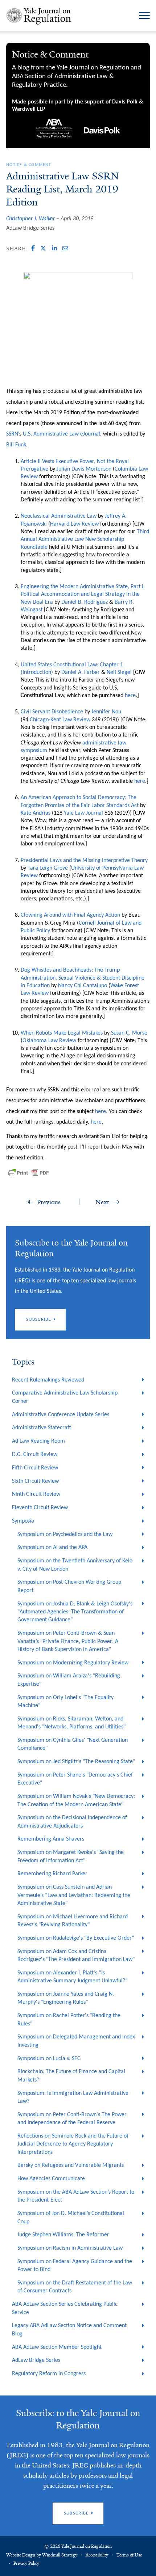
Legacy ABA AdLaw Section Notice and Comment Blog (69, 2330)
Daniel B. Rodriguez (85, 602)
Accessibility (97, 2555)
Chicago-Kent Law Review (60, 720)
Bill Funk (16, 445)
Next (102, 1202)
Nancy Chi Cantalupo (83, 986)
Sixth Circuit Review (35, 1481)
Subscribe (39, 1319)
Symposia (23, 1521)
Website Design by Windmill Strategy (42, 2555)
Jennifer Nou (106, 712)
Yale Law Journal (83, 813)
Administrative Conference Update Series (61, 1415)
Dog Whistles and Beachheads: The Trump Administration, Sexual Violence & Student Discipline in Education (83, 978)
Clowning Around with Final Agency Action (70, 915)
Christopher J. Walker (30, 219)
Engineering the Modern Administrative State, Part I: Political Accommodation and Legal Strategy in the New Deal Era (83, 595)
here (130, 696)
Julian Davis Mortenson (84, 469)
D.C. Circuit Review (35, 1455)
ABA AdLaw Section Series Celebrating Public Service (65, 2308)
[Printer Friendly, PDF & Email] (29, 1173)
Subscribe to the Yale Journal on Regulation (78, 2419)
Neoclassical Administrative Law (59, 516)
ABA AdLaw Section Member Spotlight (57, 2347)
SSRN (12, 434)
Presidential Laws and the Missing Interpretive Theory (84, 861)
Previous (49, 1202)
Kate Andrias (36, 813)
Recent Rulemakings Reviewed (48, 1380)
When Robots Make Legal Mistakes (62, 1033)
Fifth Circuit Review (35, 1468)
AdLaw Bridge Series (30, 228)
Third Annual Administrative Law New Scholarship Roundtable (85, 540)
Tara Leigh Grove (48, 868)
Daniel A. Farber (81, 672)
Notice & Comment (29, 165)
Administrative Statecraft (42, 1428)
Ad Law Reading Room (38, 1441)
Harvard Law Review (74, 524)
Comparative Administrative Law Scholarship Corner (65, 1397)
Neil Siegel (119, 672)
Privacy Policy (26, 2563)
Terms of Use (129, 2555)
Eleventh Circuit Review (40, 1508)
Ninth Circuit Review (36, 1494)
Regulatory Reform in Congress (49, 2374)
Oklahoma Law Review (49, 1041)
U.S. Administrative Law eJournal (61, 434)
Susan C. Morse (129, 1033)
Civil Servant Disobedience (52, 712)
